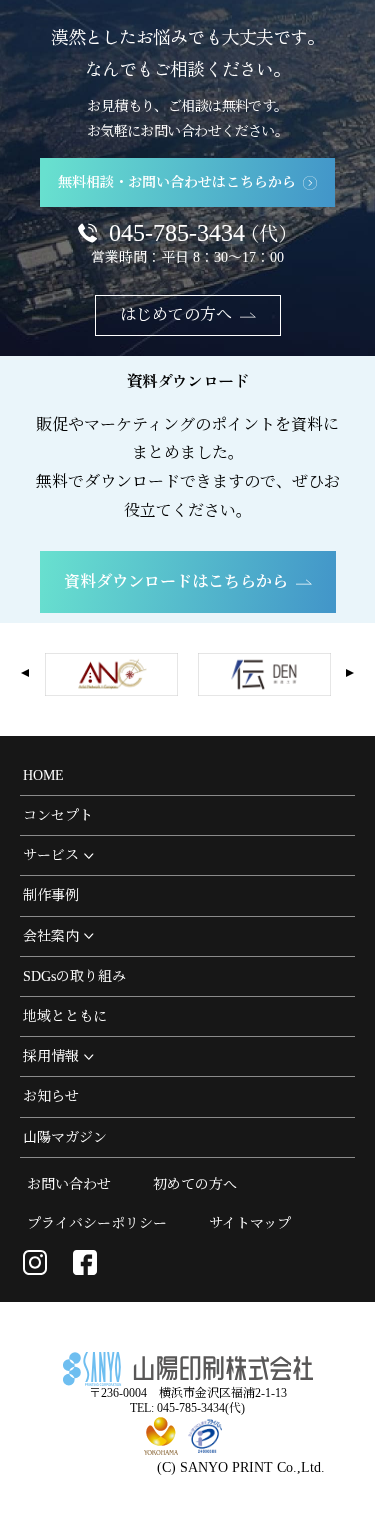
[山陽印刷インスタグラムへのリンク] (35, 1262)
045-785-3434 (202, 233)
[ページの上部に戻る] (350, 1505)
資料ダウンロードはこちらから (176, 581)
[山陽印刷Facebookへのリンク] (85, 1262)
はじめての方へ (176, 314)
